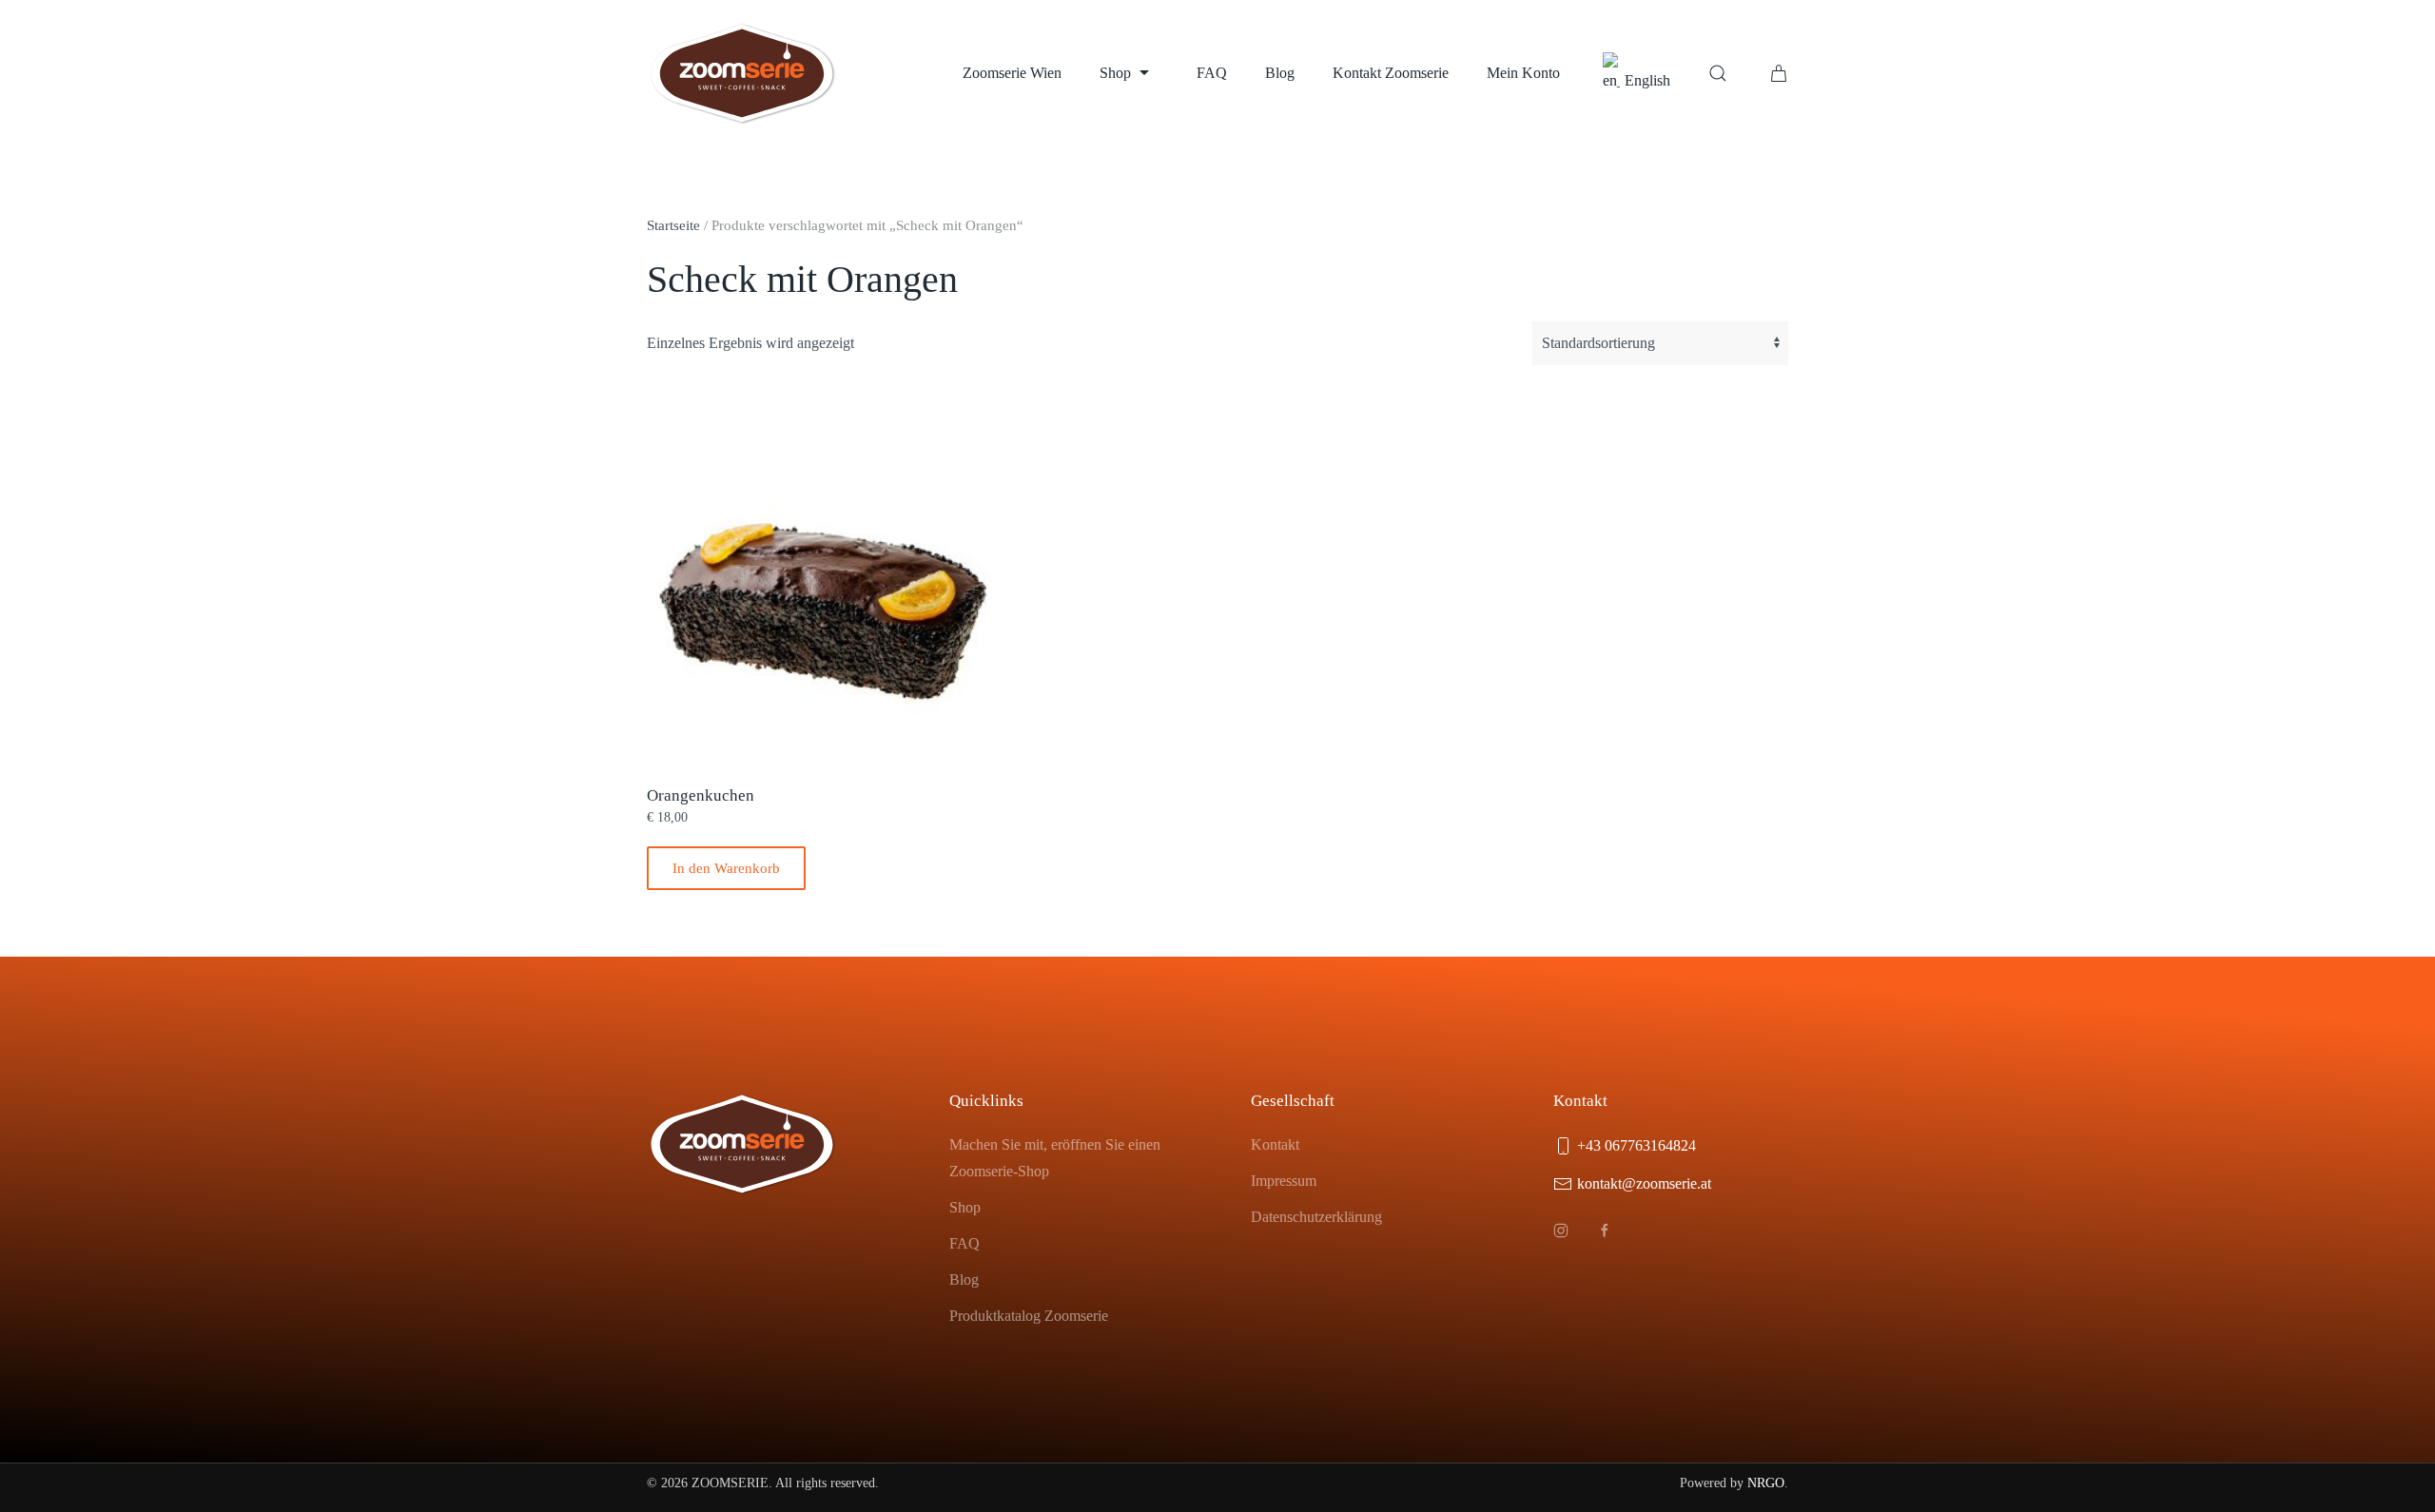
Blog (1280, 73)
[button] (1718, 73)
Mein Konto (1523, 73)
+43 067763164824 (1636, 1145)
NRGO (1766, 1483)
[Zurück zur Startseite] (742, 73)
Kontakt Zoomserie (1391, 73)
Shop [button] (1115, 73)
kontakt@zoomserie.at (1644, 1183)
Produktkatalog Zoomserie (1029, 1316)
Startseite (673, 225)
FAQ (1212, 73)
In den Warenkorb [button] (726, 868)
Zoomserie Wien (1012, 73)
